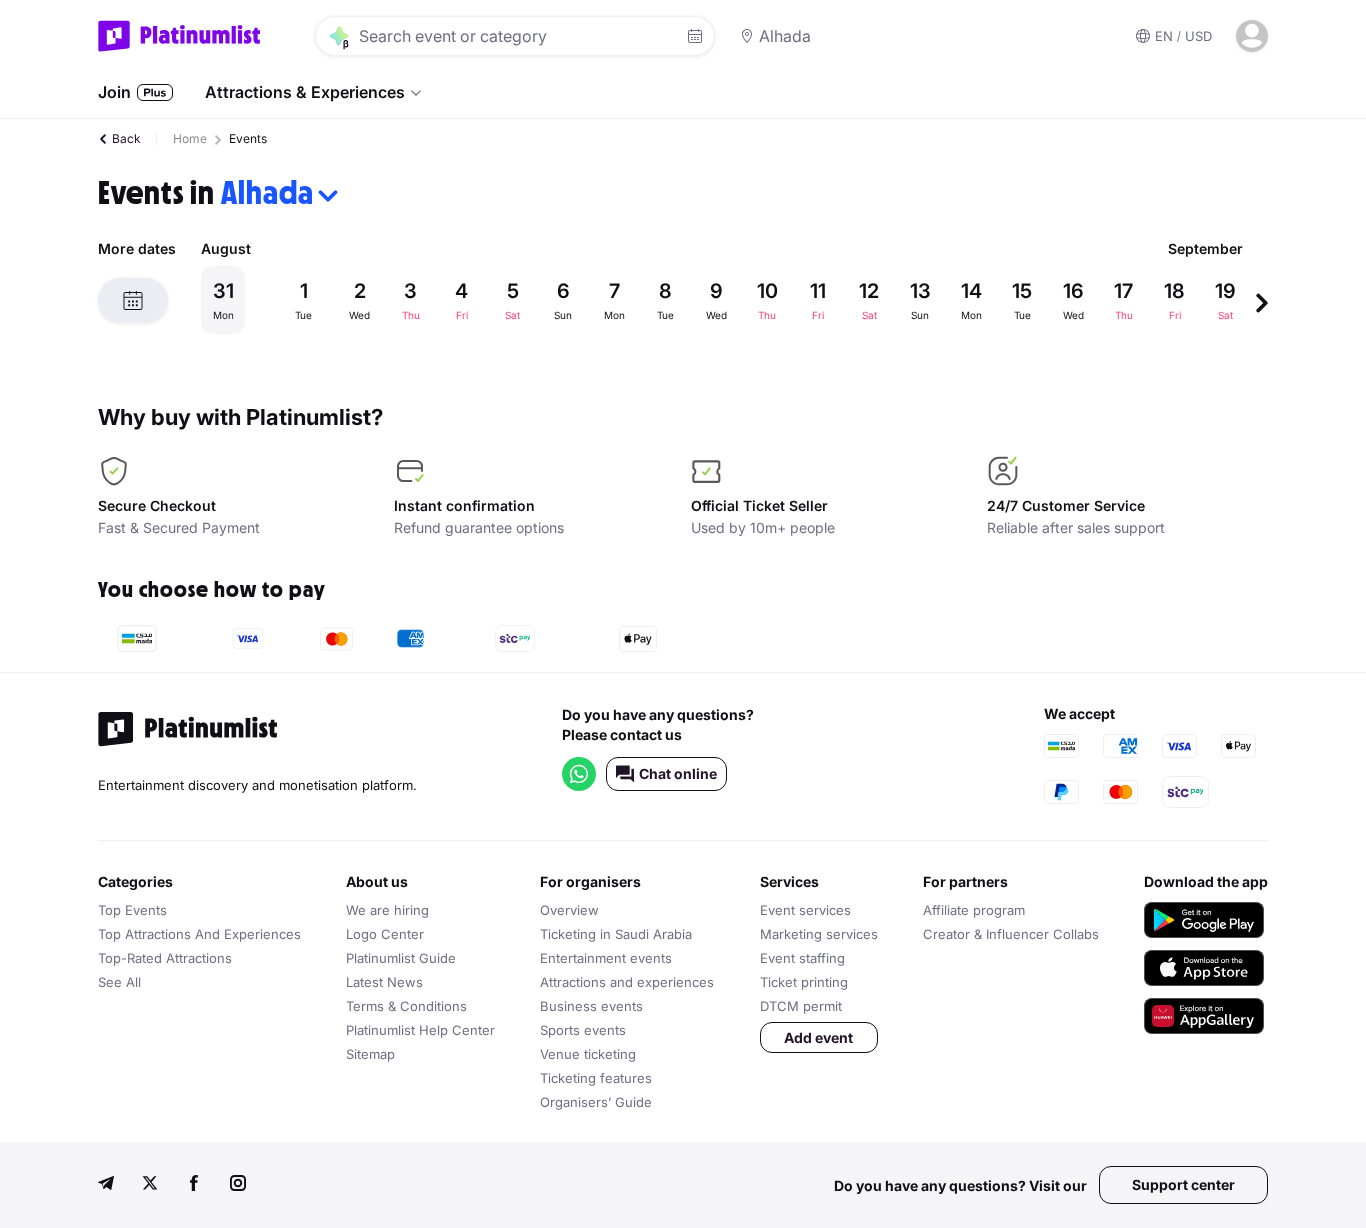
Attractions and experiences (627, 982)
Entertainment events (606, 958)
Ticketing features (596, 1078)
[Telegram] (106, 1185)
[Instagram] (238, 1185)
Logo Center (385, 934)
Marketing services (819, 934)
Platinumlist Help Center (420, 1030)
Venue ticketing (588, 1054)
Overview (569, 910)
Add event (818, 1037)
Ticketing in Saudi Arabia (616, 934)
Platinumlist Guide (401, 958)
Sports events (583, 1030)
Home (190, 138)
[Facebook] (194, 1185)
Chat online (678, 773)
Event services (805, 910)
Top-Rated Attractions (165, 958)
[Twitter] (150, 1185)
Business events (591, 1006)
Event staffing (802, 958)
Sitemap (370, 1054)
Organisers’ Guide (596, 1102)
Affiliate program (974, 910)
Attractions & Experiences (305, 92)
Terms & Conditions (406, 1006)
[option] (728, 300)
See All (119, 982)
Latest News (384, 982)
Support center (1183, 1184)
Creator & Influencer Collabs (1011, 934)
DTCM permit (801, 1006)
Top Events (132, 910)
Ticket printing (804, 982)
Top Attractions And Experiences (199, 934)
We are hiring (387, 910)
